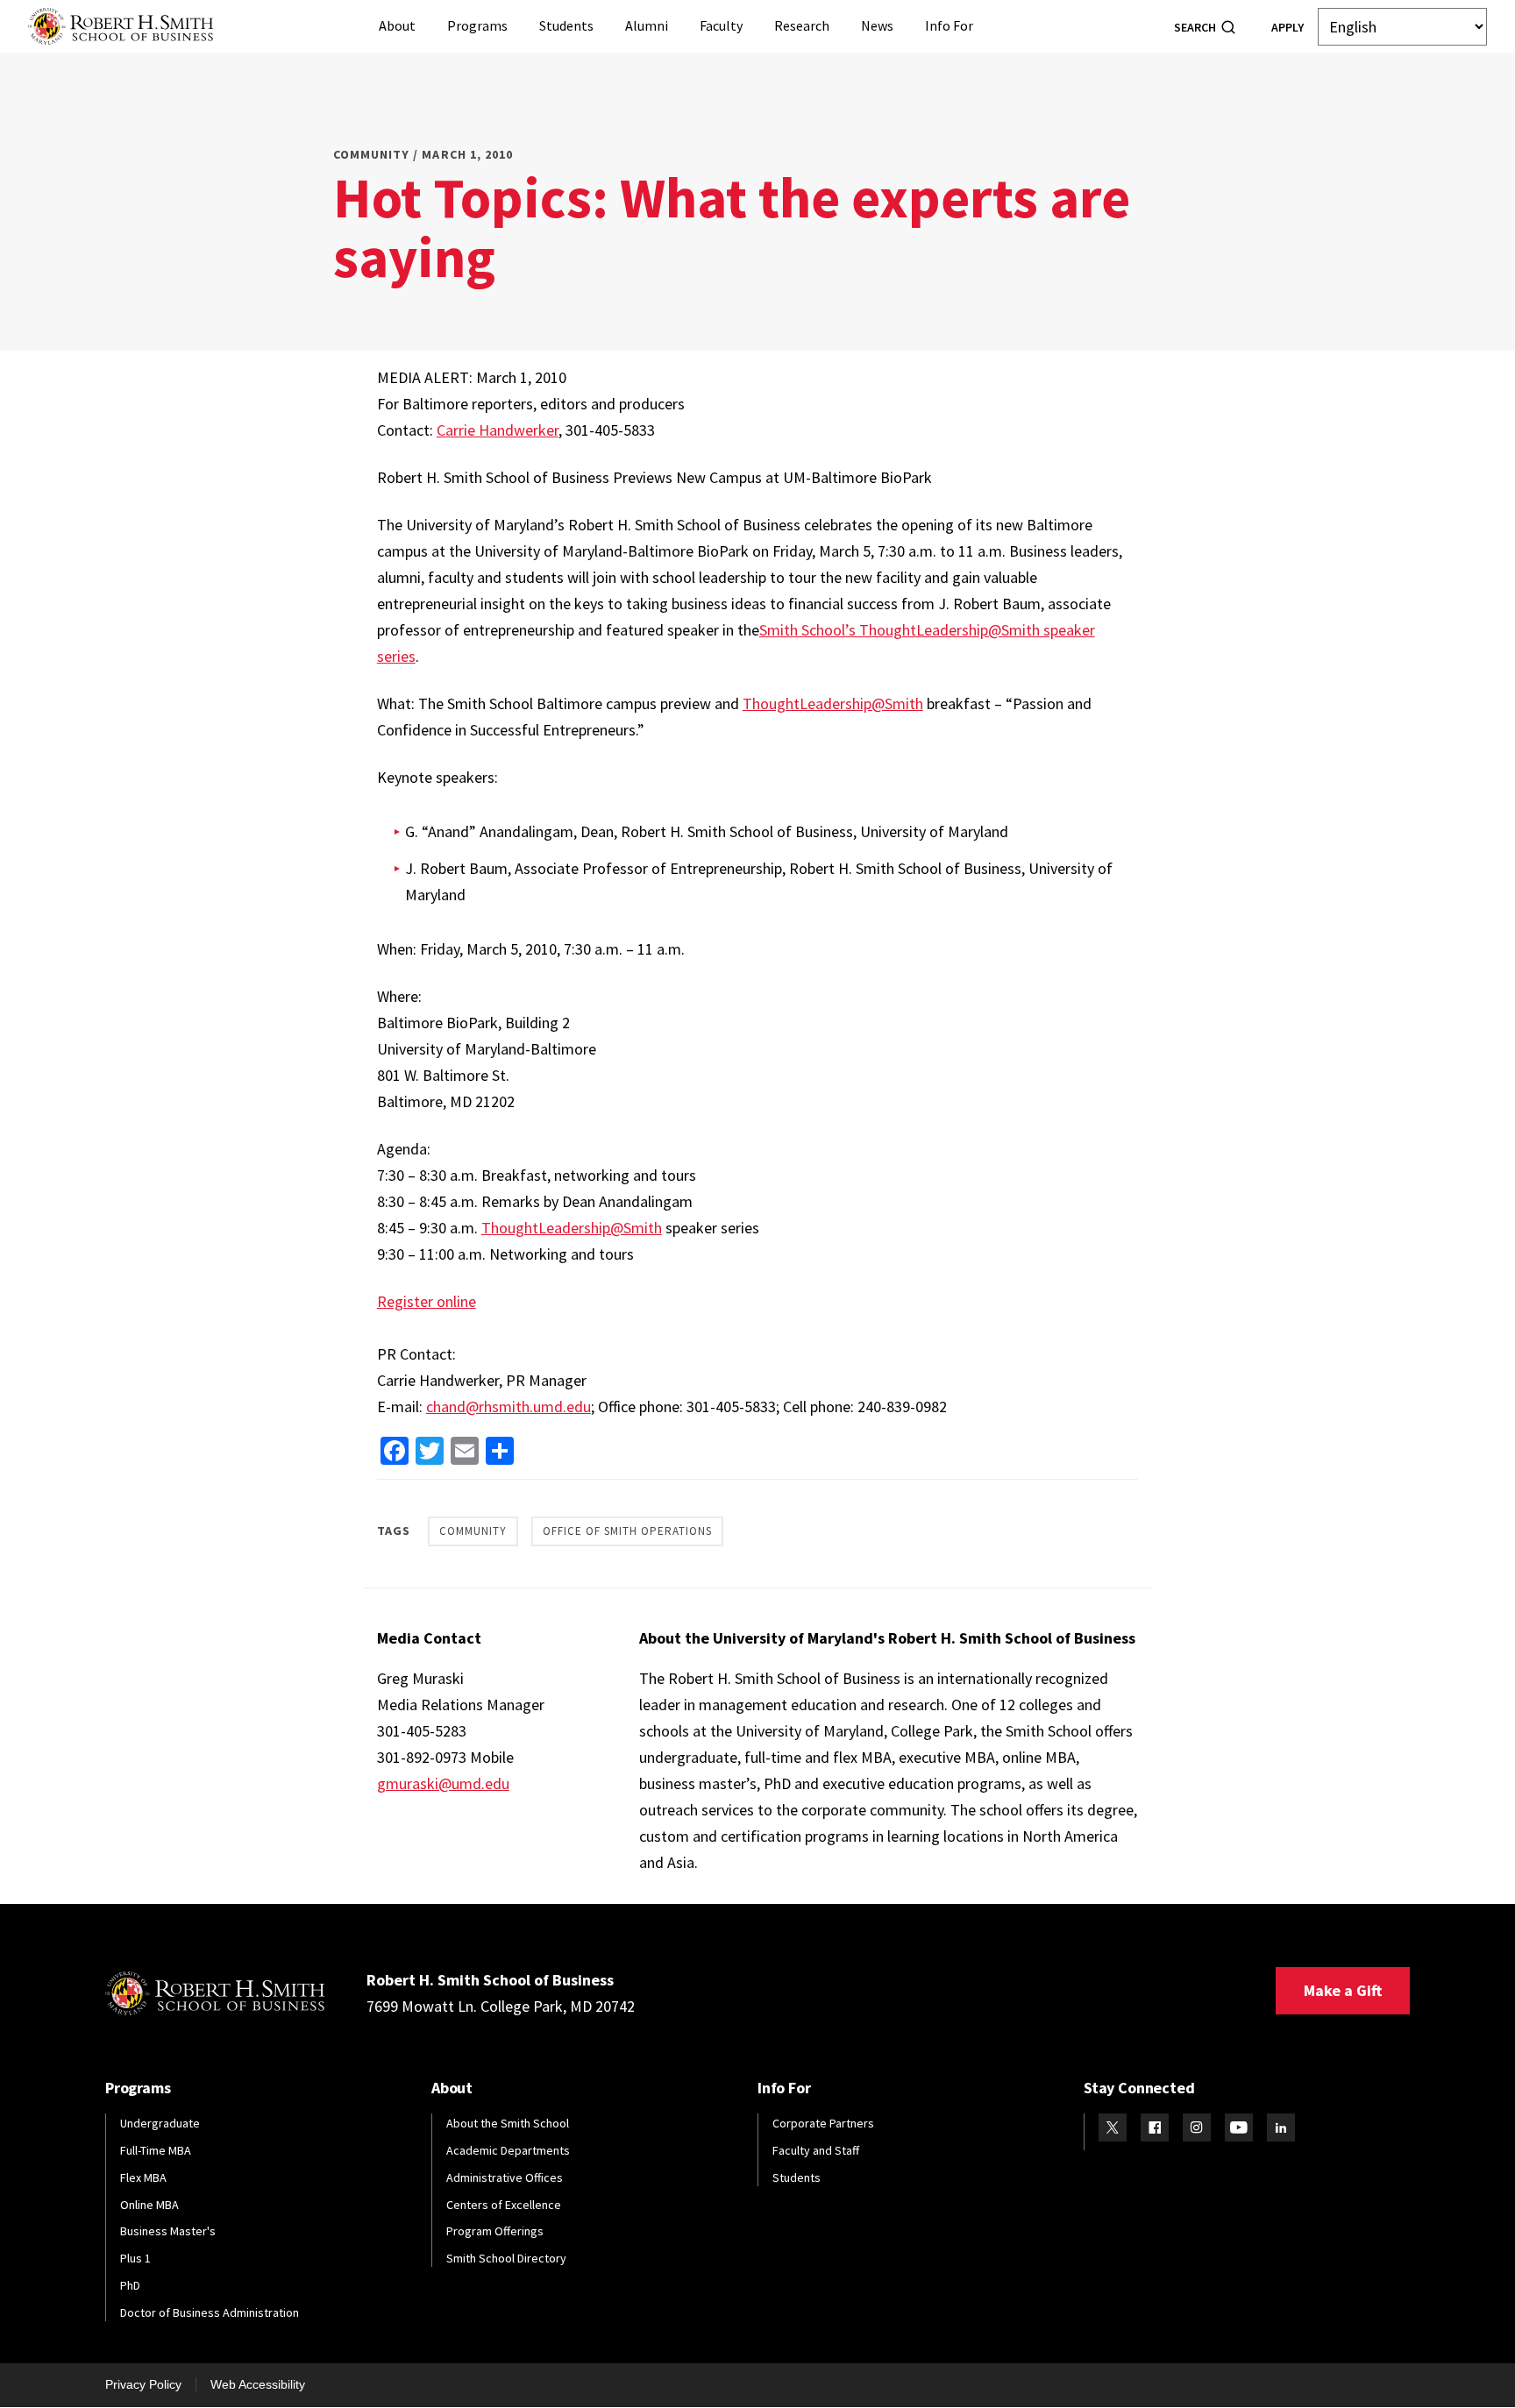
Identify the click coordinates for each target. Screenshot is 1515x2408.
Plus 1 (135, 2258)
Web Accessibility (258, 2384)
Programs (477, 25)
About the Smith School (508, 2123)
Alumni (647, 25)
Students (566, 25)
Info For (949, 25)
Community (473, 1531)
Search (1195, 27)
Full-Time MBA (156, 2150)
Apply (1287, 27)
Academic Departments (508, 2150)
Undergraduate (160, 2123)
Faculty (721, 25)
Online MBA (149, 2205)
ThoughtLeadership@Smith (833, 703)
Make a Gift (1343, 1990)
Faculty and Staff (816, 2150)
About (397, 25)
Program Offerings (495, 2231)
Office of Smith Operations (627, 1531)
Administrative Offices (505, 2177)
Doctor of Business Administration (210, 2312)
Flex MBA (143, 2177)
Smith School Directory (506, 2258)
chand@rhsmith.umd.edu (509, 1406)
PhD (130, 2285)
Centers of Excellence (504, 2205)
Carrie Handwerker (498, 430)
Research (802, 25)
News (877, 25)
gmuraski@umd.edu (443, 1783)
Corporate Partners (823, 2123)
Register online (427, 1301)
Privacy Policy (143, 2384)
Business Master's (168, 2231)
